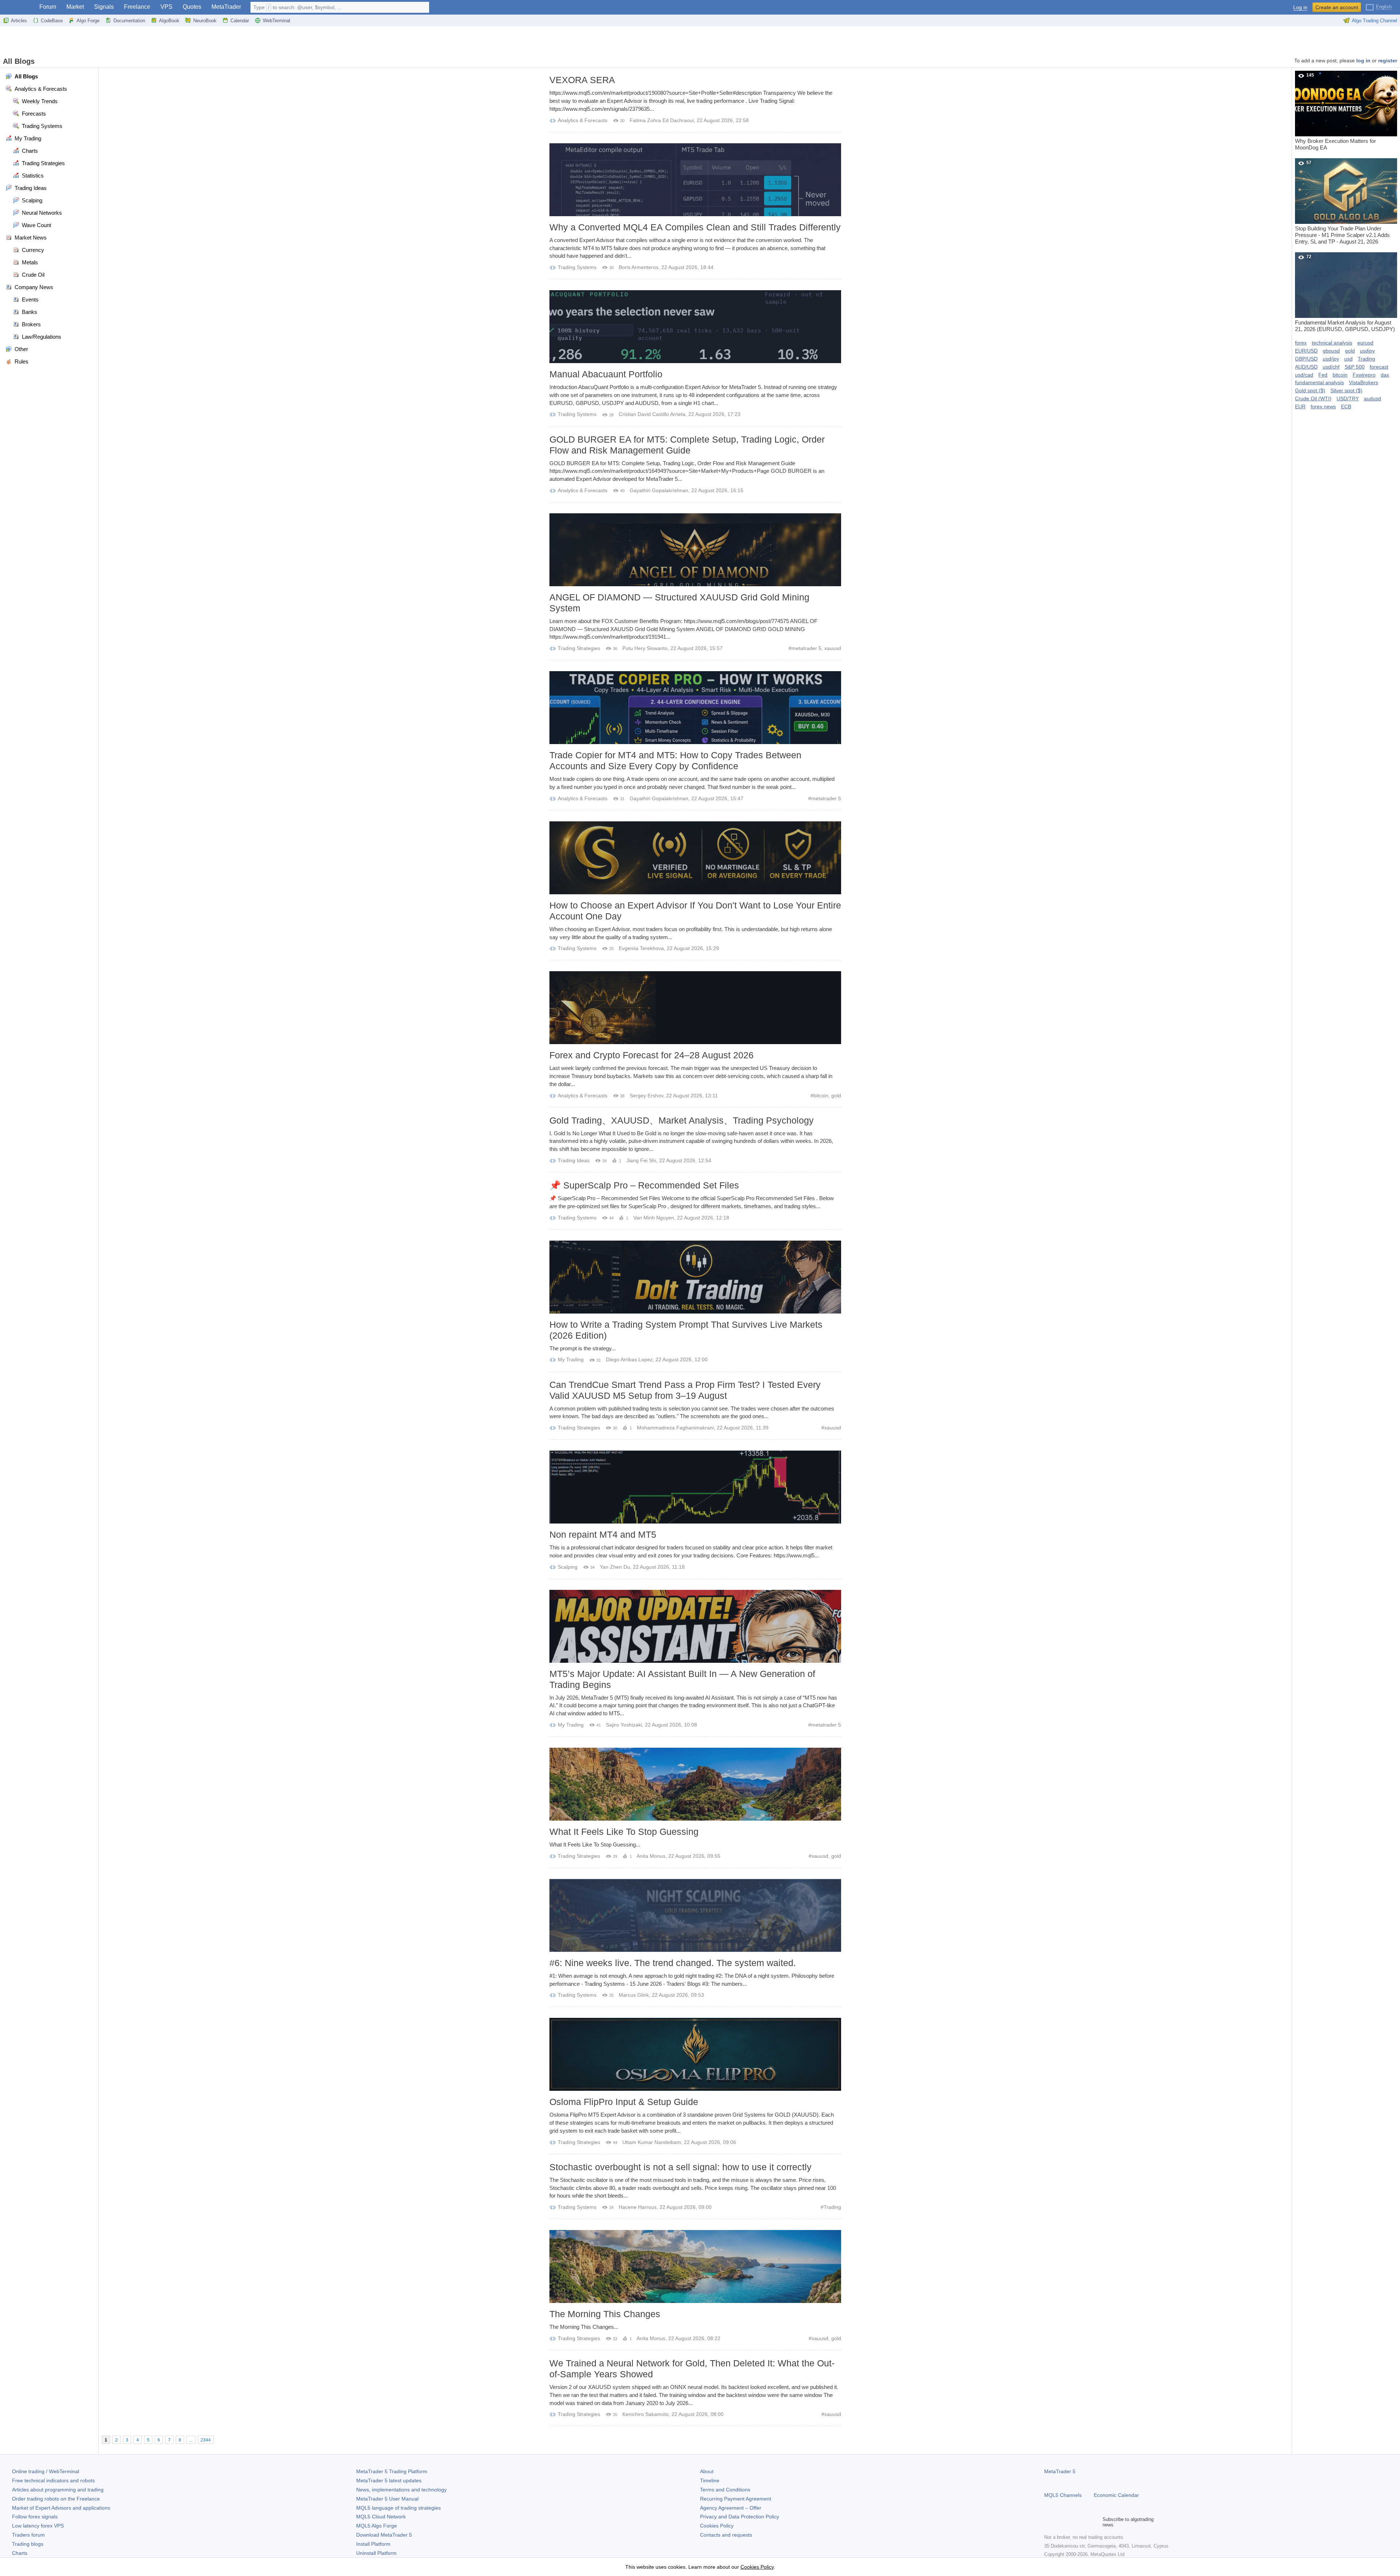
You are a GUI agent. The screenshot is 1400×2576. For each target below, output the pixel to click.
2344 (206, 2440)
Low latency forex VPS (38, 2526)
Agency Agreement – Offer (731, 2508)
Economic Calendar (1116, 2495)
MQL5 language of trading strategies (398, 2508)
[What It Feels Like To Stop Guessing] (695, 1784)
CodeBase (52, 21)
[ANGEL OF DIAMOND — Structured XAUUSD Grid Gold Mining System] (695, 550)
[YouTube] (1084, 2522)
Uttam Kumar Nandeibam (652, 2142)
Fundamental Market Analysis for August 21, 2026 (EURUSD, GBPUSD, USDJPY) (1345, 293)
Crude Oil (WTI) (1313, 398)
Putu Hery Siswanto (645, 648)
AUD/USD (1306, 367)
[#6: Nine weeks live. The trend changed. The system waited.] (695, 1915)
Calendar (240, 21)
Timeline (710, 2480)
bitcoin (821, 1096)
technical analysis (1332, 343)
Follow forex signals (35, 2517)
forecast (1379, 367)
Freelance (137, 7)
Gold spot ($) (1310, 390)
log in (1363, 61)
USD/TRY (1348, 398)
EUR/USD (1306, 351)
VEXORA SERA (582, 80)
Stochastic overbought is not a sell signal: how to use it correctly (680, 2167)
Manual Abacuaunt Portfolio (606, 374)
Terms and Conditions (725, 2490)
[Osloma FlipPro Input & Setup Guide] (695, 2054)
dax (1385, 375)
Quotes (192, 7)
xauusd (833, 648)
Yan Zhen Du (615, 1567)
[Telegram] (1060, 2522)
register (1388, 61)
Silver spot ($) (1346, 390)
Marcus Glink (634, 1995)
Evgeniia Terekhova (641, 948)
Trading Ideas (574, 1160)
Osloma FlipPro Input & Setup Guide (624, 2102)
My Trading (571, 1359)
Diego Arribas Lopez (629, 1359)
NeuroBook (205, 21)
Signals (104, 7)
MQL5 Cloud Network (381, 2517)
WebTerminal (277, 21)
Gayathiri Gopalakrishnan (659, 490)
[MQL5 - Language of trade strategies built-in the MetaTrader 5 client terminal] (17, 7)
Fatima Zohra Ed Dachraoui (662, 120)
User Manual (387, 2499)
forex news (1323, 406)
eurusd (1365, 343)
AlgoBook (169, 21)
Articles (19, 21)
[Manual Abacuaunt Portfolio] (695, 327)
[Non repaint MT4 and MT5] (695, 1487)
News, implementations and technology (401, 2490)
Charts (20, 2553)
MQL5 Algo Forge (377, 2526)
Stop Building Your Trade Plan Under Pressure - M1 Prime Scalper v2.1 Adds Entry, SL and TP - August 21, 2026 (1342, 202)
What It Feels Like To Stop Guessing (624, 1832)
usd (1348, 359)
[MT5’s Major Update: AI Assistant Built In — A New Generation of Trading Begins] (695, 1626)
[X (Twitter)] (1072, 2522)
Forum (48, 7)
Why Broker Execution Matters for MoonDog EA (1335, 112)
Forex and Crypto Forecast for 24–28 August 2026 (652, 1055)
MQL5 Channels (1063, 2495)
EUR (1300, 406)
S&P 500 (1355, 367)
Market (75, 7)
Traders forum (28, 2535)
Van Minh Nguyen (654, 1218)
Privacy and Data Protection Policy (740, 2517)
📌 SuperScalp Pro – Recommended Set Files (644, 1185)
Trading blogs (28, 2544)
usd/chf (1331, 367)
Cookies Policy (717, 2526)
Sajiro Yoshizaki (624, 1725)
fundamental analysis (1319, 382)
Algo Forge (88, 21)
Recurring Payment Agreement (736, 2499)
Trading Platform (392, 2471)
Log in (1300, 7)
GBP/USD (1306, 359)
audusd (1372, 398)
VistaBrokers (1364, 382)
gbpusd (1331, 351)
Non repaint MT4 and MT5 (603, 1534)
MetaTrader (226, 7)
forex (1301, 343)
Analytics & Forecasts (583, 120)
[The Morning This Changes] (695, 2266)
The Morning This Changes (605, 2314)
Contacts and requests (726, 2535)
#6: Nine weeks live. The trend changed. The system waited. (673, 1963)
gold (836, 1096)
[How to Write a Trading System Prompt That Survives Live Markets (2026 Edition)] (695, 1277)
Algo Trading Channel (1374, 21)
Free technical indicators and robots (53, 2480)
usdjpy (1367, 351)
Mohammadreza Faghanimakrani (675, 1428)
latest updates (389, 2480)
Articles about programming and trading (58, 2490)
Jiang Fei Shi (641, 1160)
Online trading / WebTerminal (46, 2471)
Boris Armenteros (639, 267)
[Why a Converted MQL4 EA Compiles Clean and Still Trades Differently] (695, 180)
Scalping (568, 1567)
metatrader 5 (806, 648)
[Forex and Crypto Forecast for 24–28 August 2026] (695, 1008)
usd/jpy (1331, 359)
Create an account (1337, 7)
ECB (1346, 406)
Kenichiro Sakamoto (645, 2414)
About (707, 2471)
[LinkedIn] (1095, 2522)
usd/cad (1304, 375)
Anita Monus (651, 1856)
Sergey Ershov (646, 1096)
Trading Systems (577, 267)
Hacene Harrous (638, 2207)
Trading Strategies (579, 648)
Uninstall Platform (376, 2553)
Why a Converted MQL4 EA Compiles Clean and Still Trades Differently (695, 227)
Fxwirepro (1364, 375)
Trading (832, 2207)
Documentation (129, 21)
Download (384, 2535)
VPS (166, 7)
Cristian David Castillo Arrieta (652, 414)
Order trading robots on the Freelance (56, 2499)
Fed (1323, 375)
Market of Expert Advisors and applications (61, 2508)
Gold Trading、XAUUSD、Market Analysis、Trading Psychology (682, 1120)
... (191, 2440)
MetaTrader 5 (1060, 2471)
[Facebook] (1049, 2522)
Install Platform (373, 2544)
